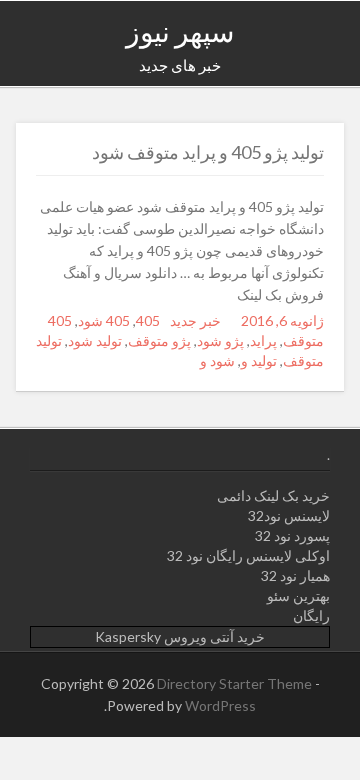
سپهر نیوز (180, 31)
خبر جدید (195, 320)
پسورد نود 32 (292, 535)
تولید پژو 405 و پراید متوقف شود (208, 152)
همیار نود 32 (295, 575)
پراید (263, 340)
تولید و (259, 360)
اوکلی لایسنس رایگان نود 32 (248, 555)
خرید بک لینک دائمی (273, 495)
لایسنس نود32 (289, 515)
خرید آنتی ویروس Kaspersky (180, 636)
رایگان (311, 615)
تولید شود (95, 340)
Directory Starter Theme (236, 683)
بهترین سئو (298, 595)
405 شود (104, 320)
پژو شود (220, 340)
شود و (217, 360)
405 (148, 320)
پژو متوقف (159, 340)
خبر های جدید (180, 65)
